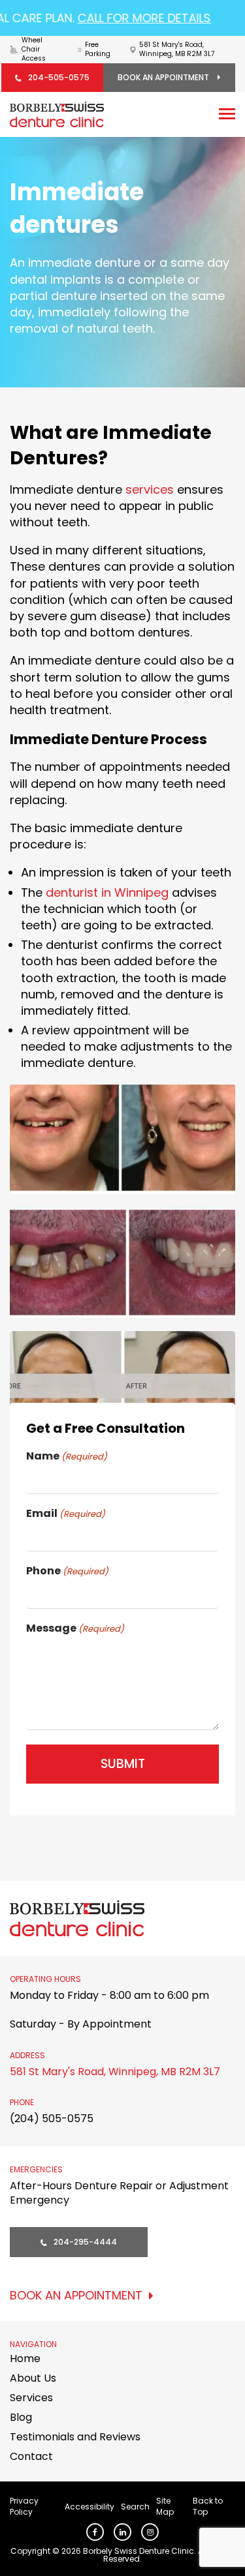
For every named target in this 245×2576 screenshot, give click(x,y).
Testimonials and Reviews (75, 2437)
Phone (67, 1571)
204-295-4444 (85, 2242)
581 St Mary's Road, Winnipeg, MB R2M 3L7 (115, 2072)
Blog (21, 2417)
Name (67, 1456)
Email (66, 1514)
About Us (33, 2378)
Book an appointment (164, 77)
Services (31, 2398)
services (150, 489)
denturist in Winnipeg (107, 892)
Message (75, 1628)
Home (25, 2359)
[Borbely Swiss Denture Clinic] (57, 114)
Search (135, 2507)
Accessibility (90, 2507)
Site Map (165, 2506)
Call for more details (129, 18)
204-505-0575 (59, 77)
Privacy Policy (24, 2506)
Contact (31, 2456)
